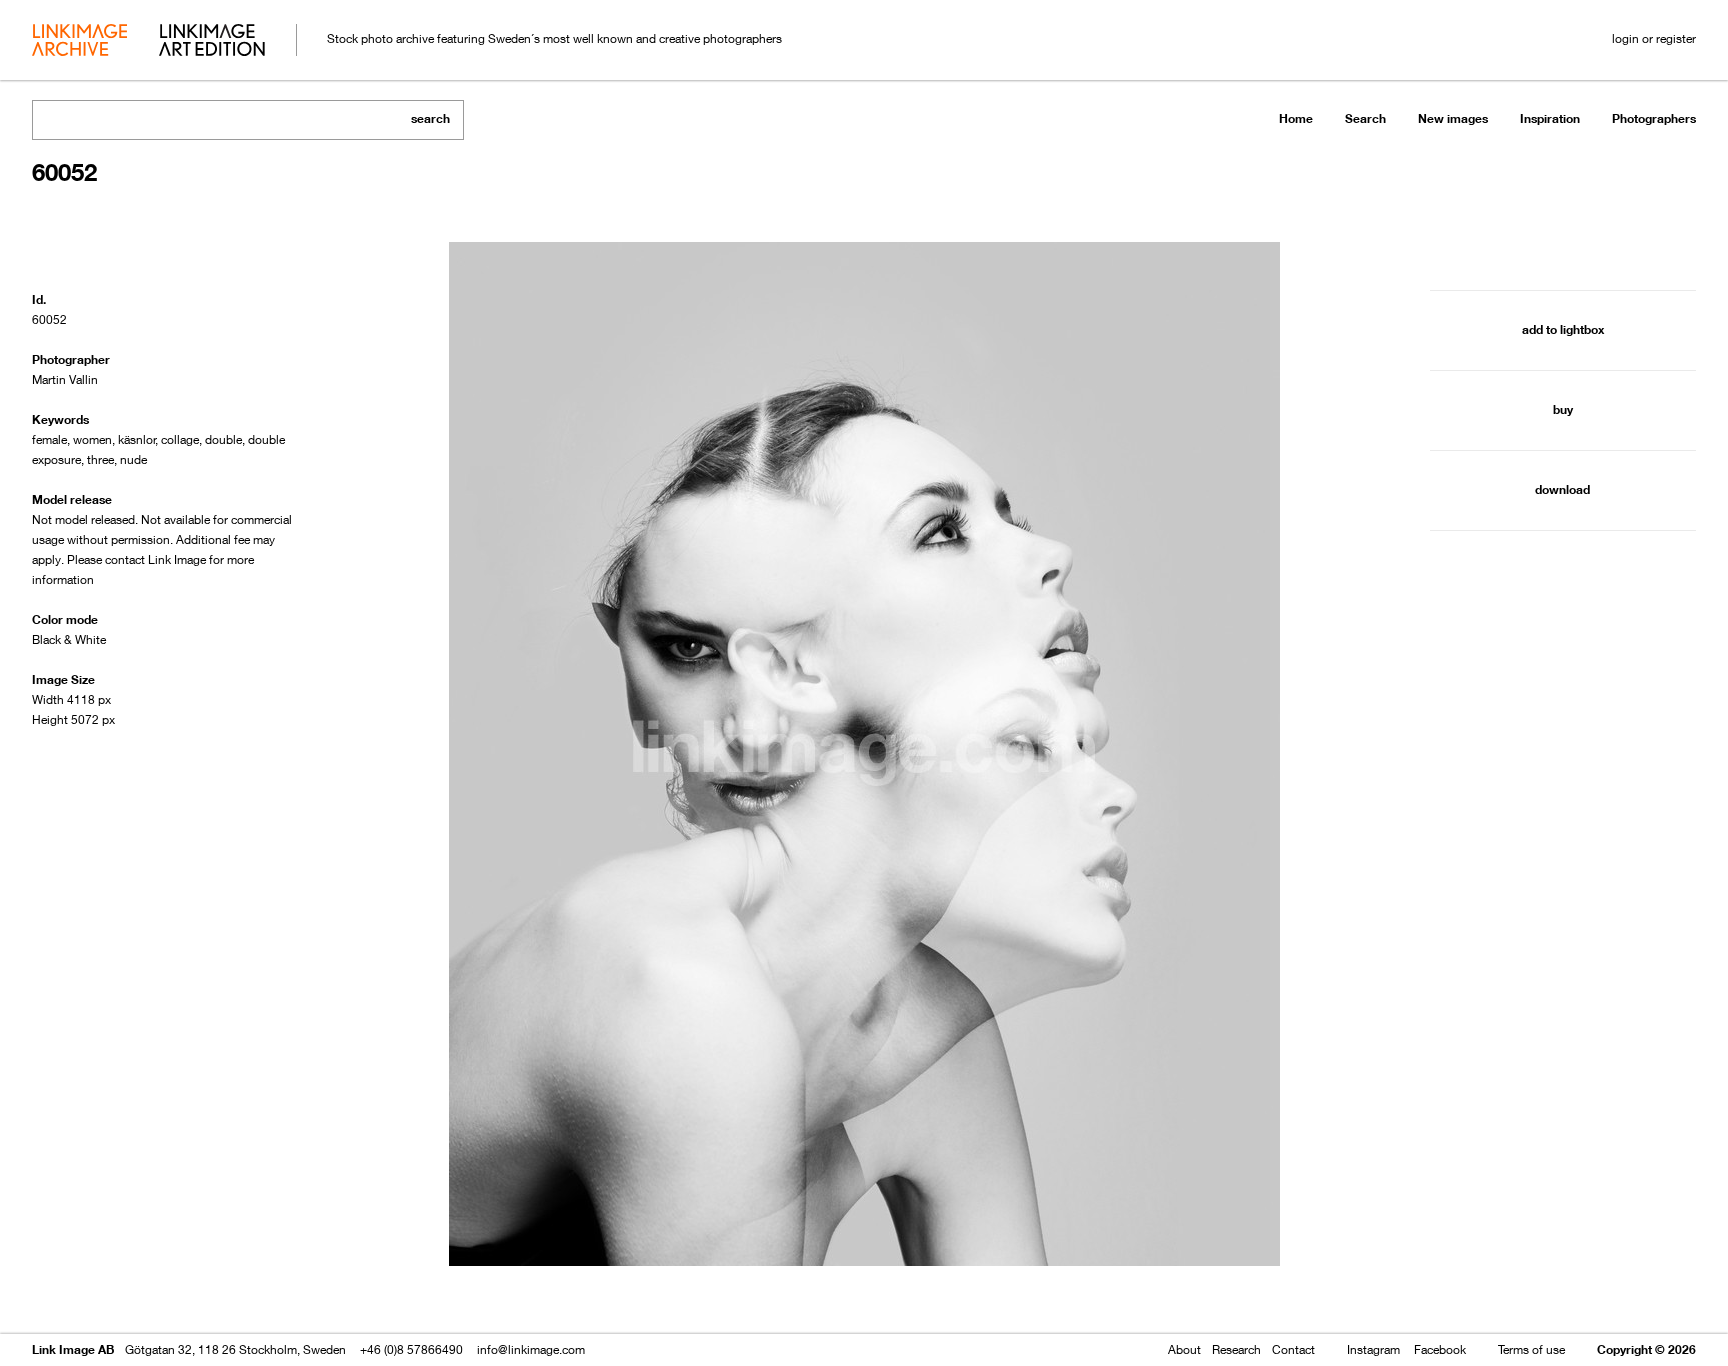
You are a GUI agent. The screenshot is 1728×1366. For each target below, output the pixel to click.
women (92, 439)
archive (79, 42)
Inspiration (1550, 118)
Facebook (1440, 1349)
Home (1296, 118)
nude (133, 459)
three (100, 459)
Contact (1293, 1349)
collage (180, 439)
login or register (1654, 38)
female (49, 439)
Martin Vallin (65, 379)
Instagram (1373, 1349)
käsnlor (137, 439)
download (1562, 489)
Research (1236, 1349)
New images (1453, 118)
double (223, 439)
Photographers (1654, 118)
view (137, 1293)
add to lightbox (1563, 329)
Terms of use (1531, 1349)
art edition (212, 42)
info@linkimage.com (531, 1349)
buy (1563, 409)
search (430, 118)
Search (1365, 118)
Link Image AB (73, 1349)
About (1184, 1349)
